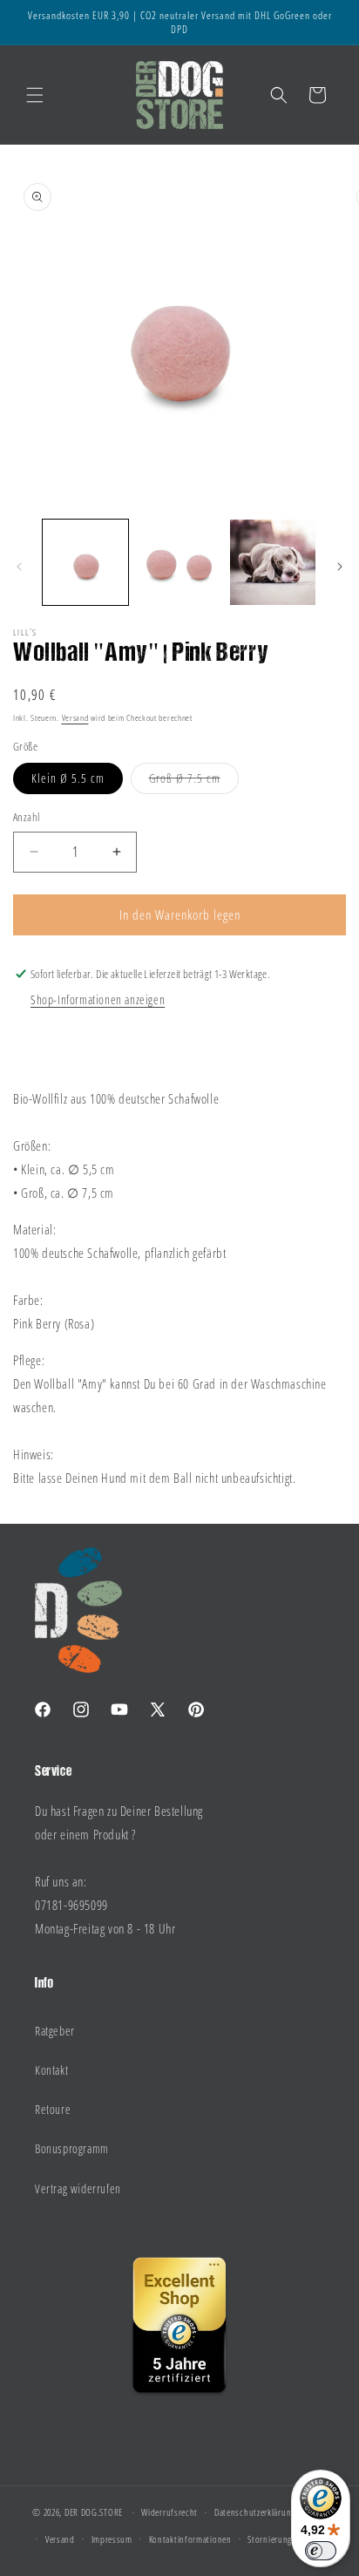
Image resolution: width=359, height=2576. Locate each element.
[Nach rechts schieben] (340, 567)
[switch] (321, 2551)
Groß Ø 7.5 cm (194, 782)
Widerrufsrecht (169, 2512)
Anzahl (26, 817)
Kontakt (51, 2070)
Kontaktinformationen (190, 2539)
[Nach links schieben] (19, 567)
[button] (35, 95)
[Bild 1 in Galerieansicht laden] (85, 562)
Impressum (112, 2539)
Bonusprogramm (72, 2148)
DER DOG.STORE (94, 2512)
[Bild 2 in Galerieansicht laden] (179, 562)
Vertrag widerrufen (78, 2189)
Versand (75, 717)
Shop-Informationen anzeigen (98, 999)
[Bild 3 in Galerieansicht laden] (273, 562)
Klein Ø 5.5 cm (68, 778)
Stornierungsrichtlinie (288, 2539)
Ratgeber (55, 2031)
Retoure (53, 2109)
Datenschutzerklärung (255, 2512)
